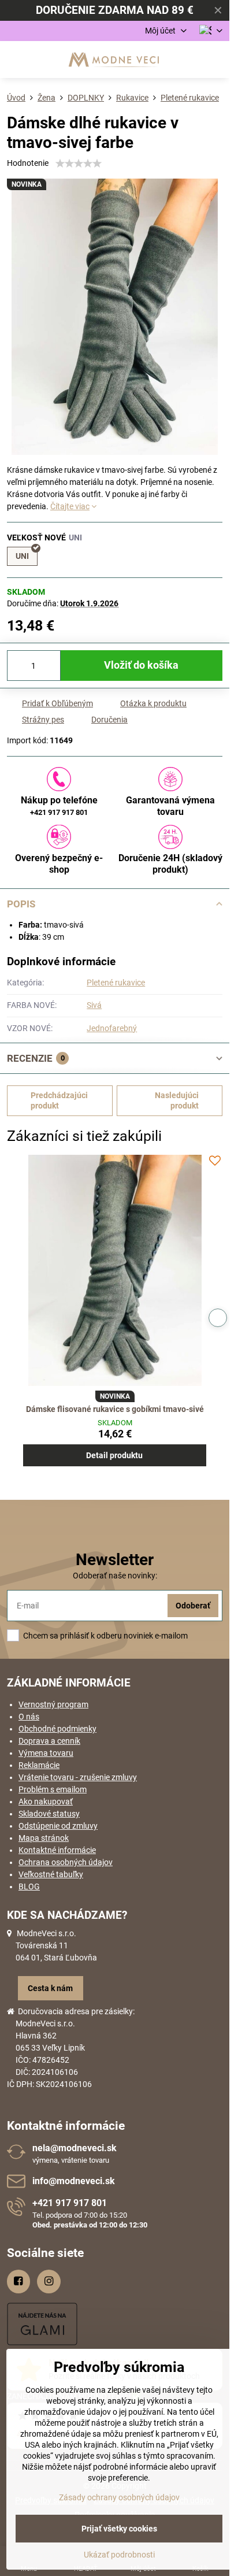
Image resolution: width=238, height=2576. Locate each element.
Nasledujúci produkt (177, 1100)
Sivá (94, 1005)
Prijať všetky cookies (119, 2529)
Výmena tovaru (46, 1753)
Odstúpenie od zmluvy (58, 1826)
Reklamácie (39, 1765)
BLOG (29, 1886)
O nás (29, 1717)
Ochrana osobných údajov (66, 1862)
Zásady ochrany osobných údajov (119, 2497)
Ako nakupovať (46, 1802)
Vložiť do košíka (141, 665)
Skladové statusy (49, 1814)
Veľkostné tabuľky (51, 1874)
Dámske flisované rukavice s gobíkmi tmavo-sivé (115, 1409)
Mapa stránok (44, 1838)
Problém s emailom (53, 1789)
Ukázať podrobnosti (119, 2555)
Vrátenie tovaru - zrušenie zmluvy (78, 1777)
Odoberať (193, 1606)
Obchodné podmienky (57, 1729)
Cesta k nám (50, 1988)
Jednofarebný (112, 1028)
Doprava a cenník (49, 1741)
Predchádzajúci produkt (59, 1100)
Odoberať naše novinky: (115, 1576)
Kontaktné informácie (57, 1850)
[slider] (79, 164)
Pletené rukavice (116, 983)
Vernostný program (53, 1704)
